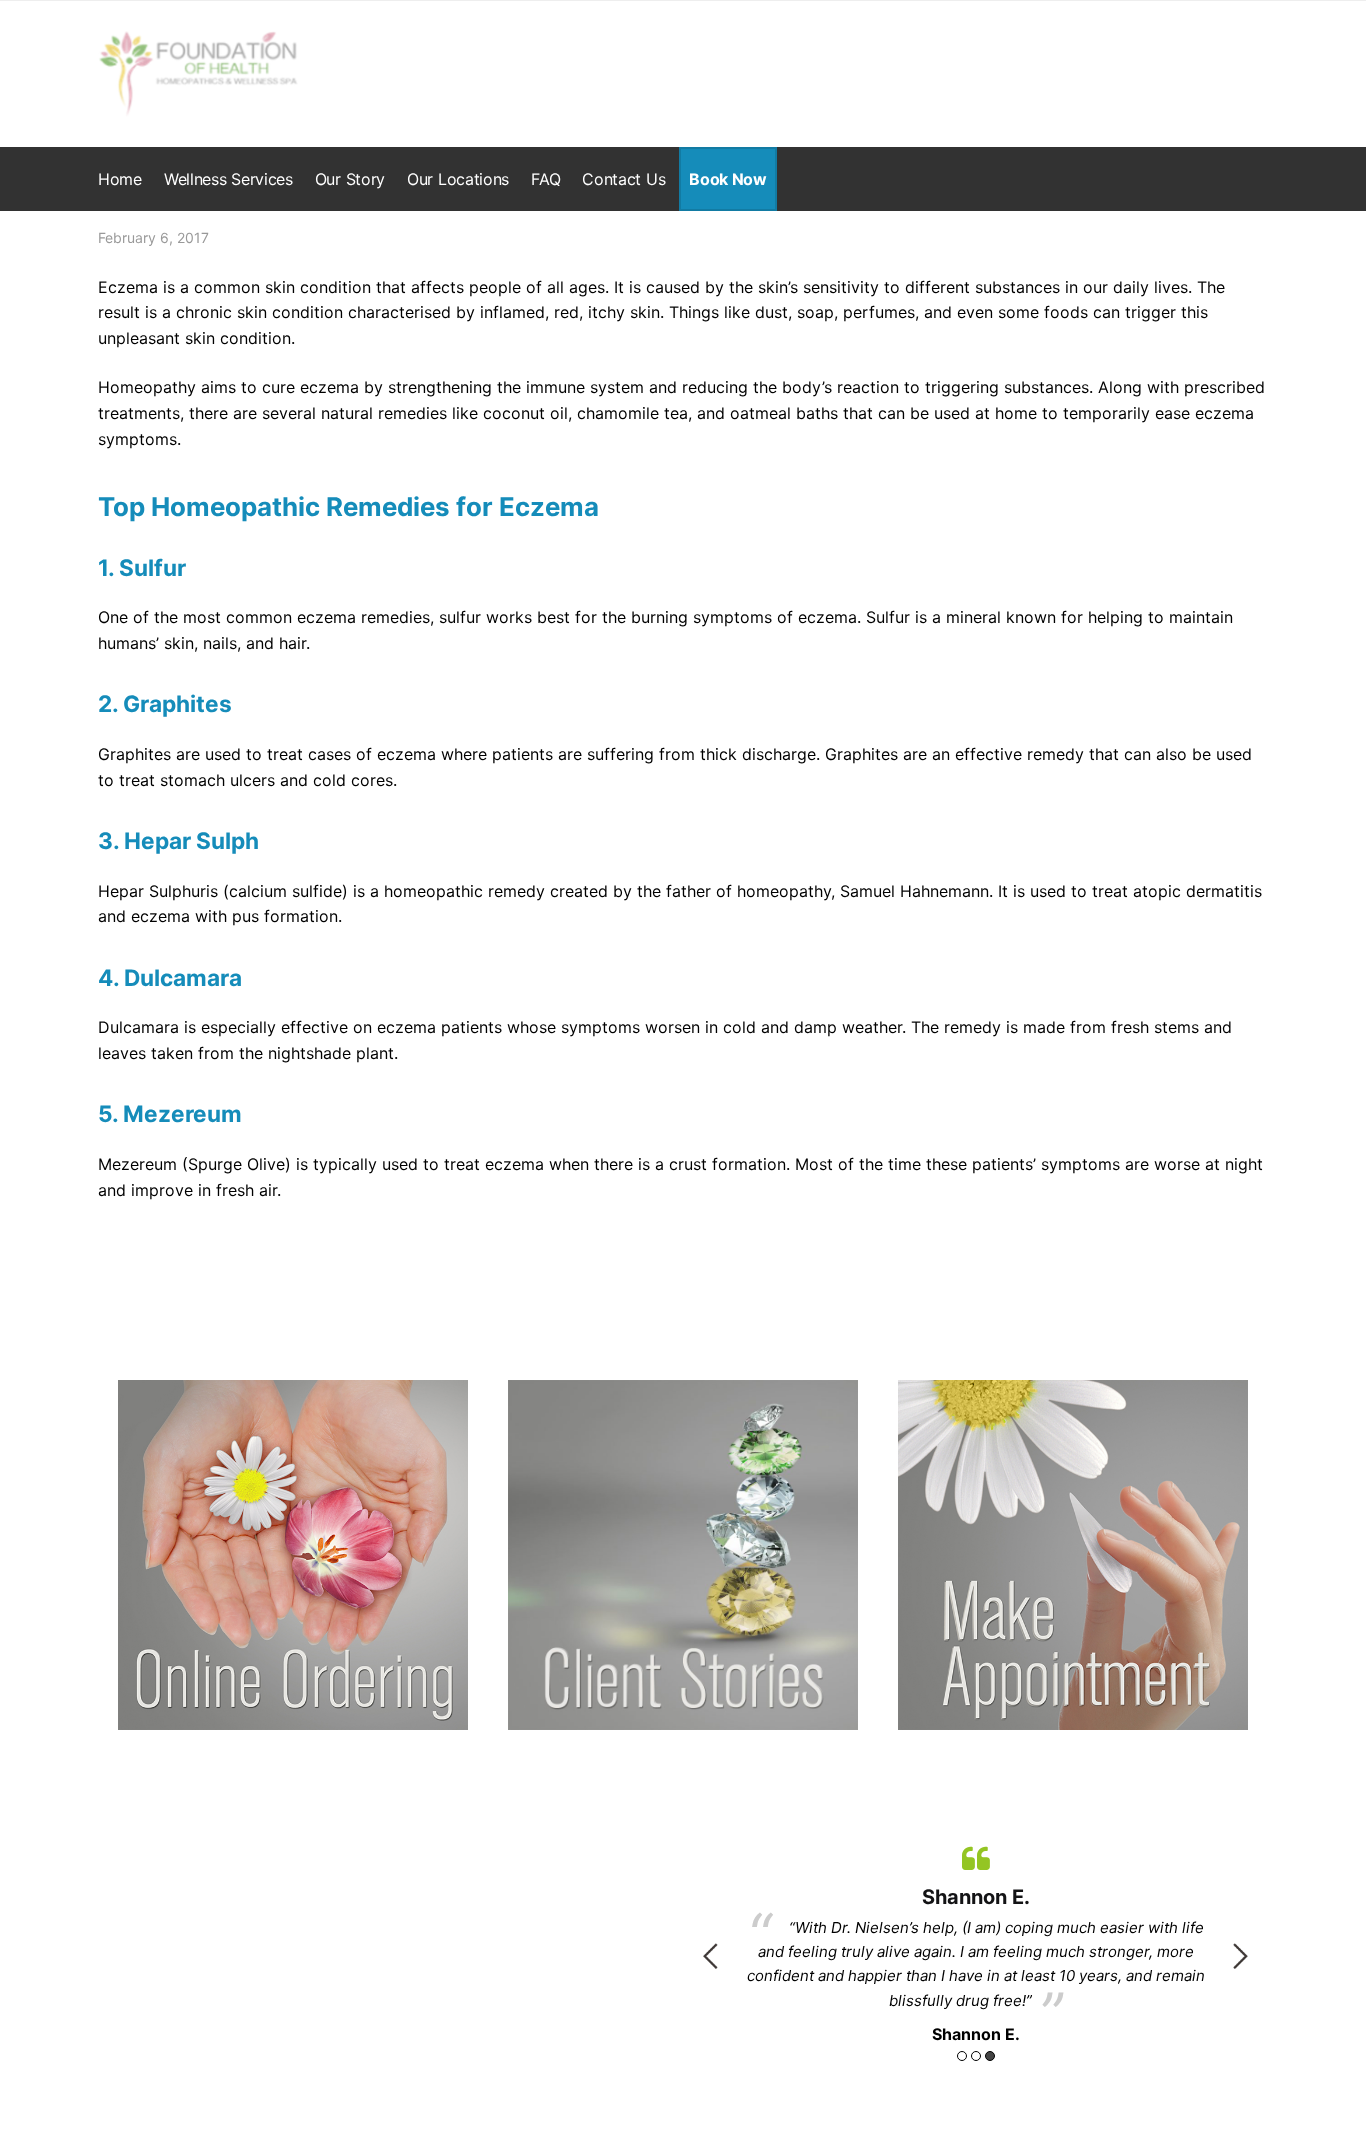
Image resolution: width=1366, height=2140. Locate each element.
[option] (975, 1941)
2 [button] (976, 2056)
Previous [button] (710, 1956)
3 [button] (990, 2056)
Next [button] (1240, 1956)
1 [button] (962, 2056)
